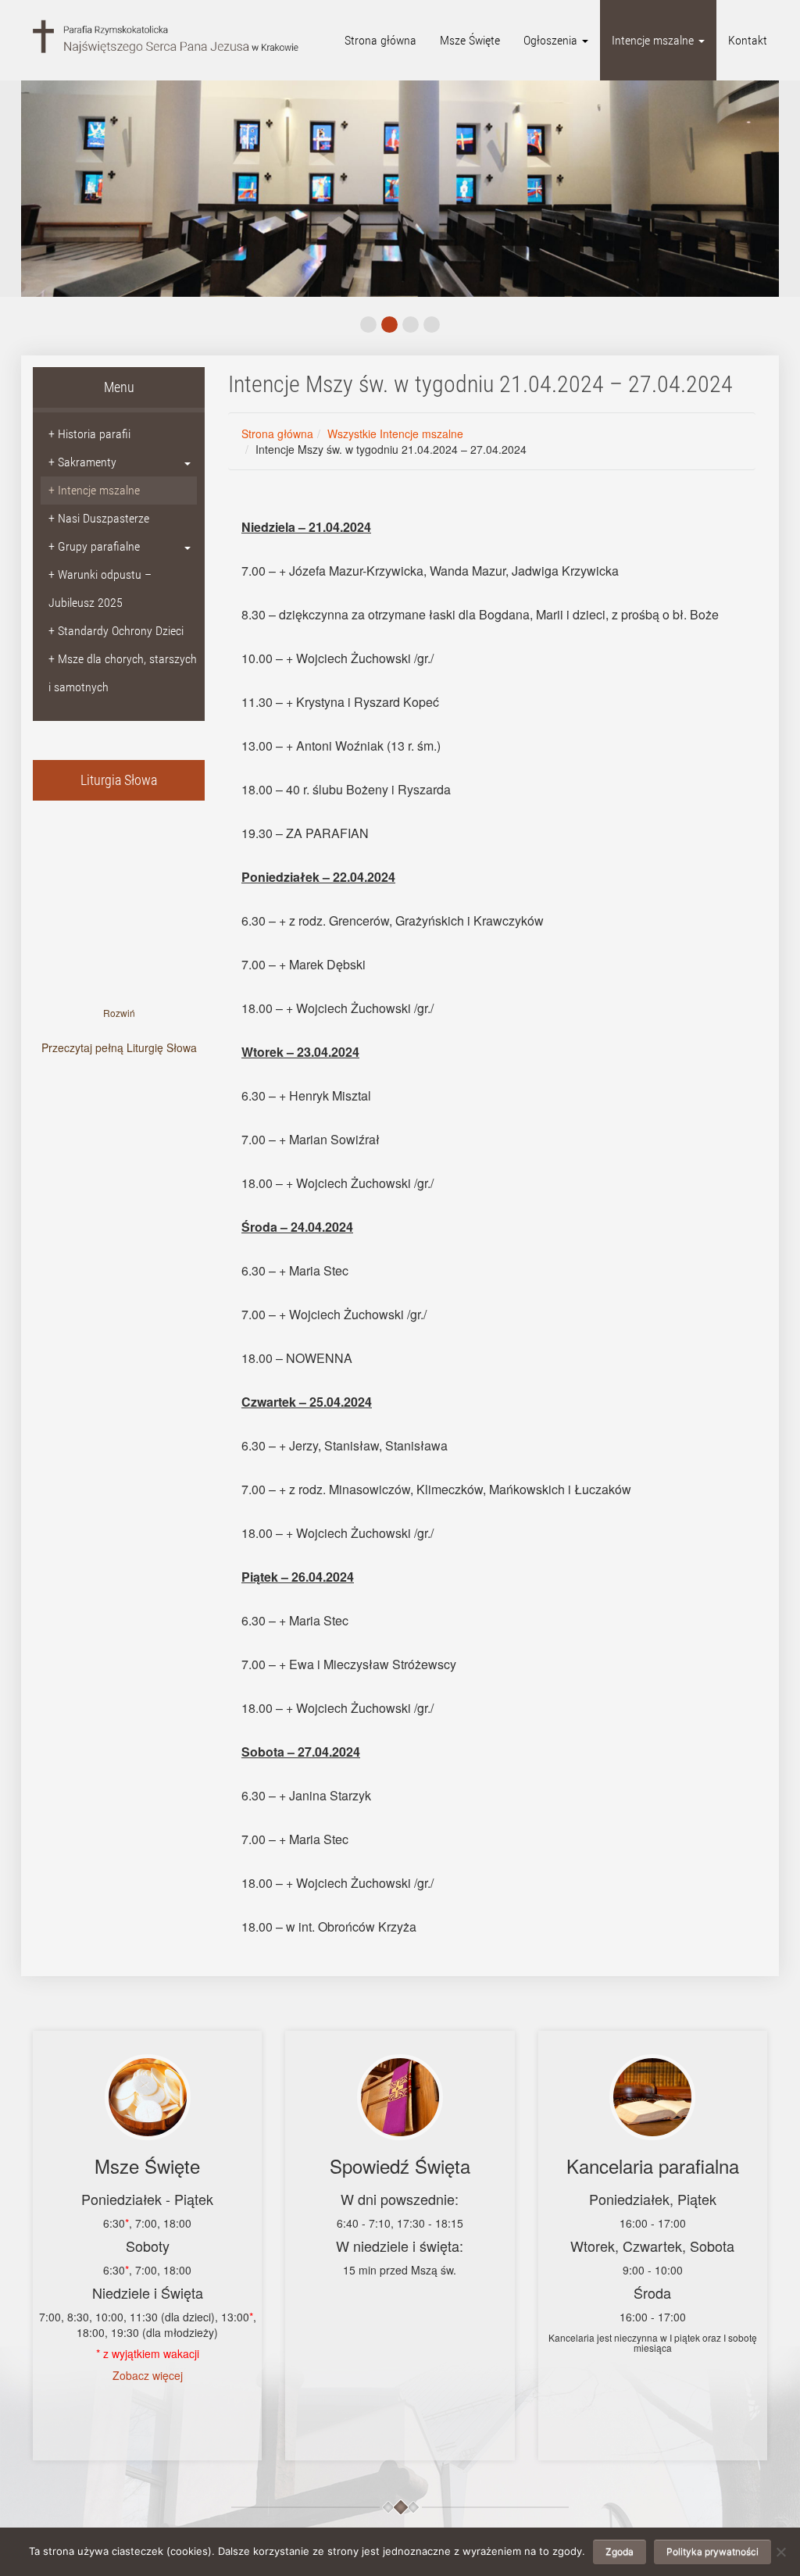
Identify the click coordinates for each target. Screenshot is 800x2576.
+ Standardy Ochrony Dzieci (116, 631)
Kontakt (748, 40)
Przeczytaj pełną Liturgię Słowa (119, 1047)
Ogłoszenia (552, 40)
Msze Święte (470, 40)
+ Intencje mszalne (94, 490)
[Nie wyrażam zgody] (780, 2552)
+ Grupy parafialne (94, 546)
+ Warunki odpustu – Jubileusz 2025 (100, 589)
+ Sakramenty (82, 462)
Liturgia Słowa (119, 780)
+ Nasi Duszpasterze (99, 518)
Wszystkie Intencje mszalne (395, 433)
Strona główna (380, 40)
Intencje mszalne (654, 40)
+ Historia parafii (89, 434)
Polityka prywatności (712, 2551)
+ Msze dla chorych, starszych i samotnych (123, 673)
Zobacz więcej (148, 2375)
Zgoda (620, 2551)
